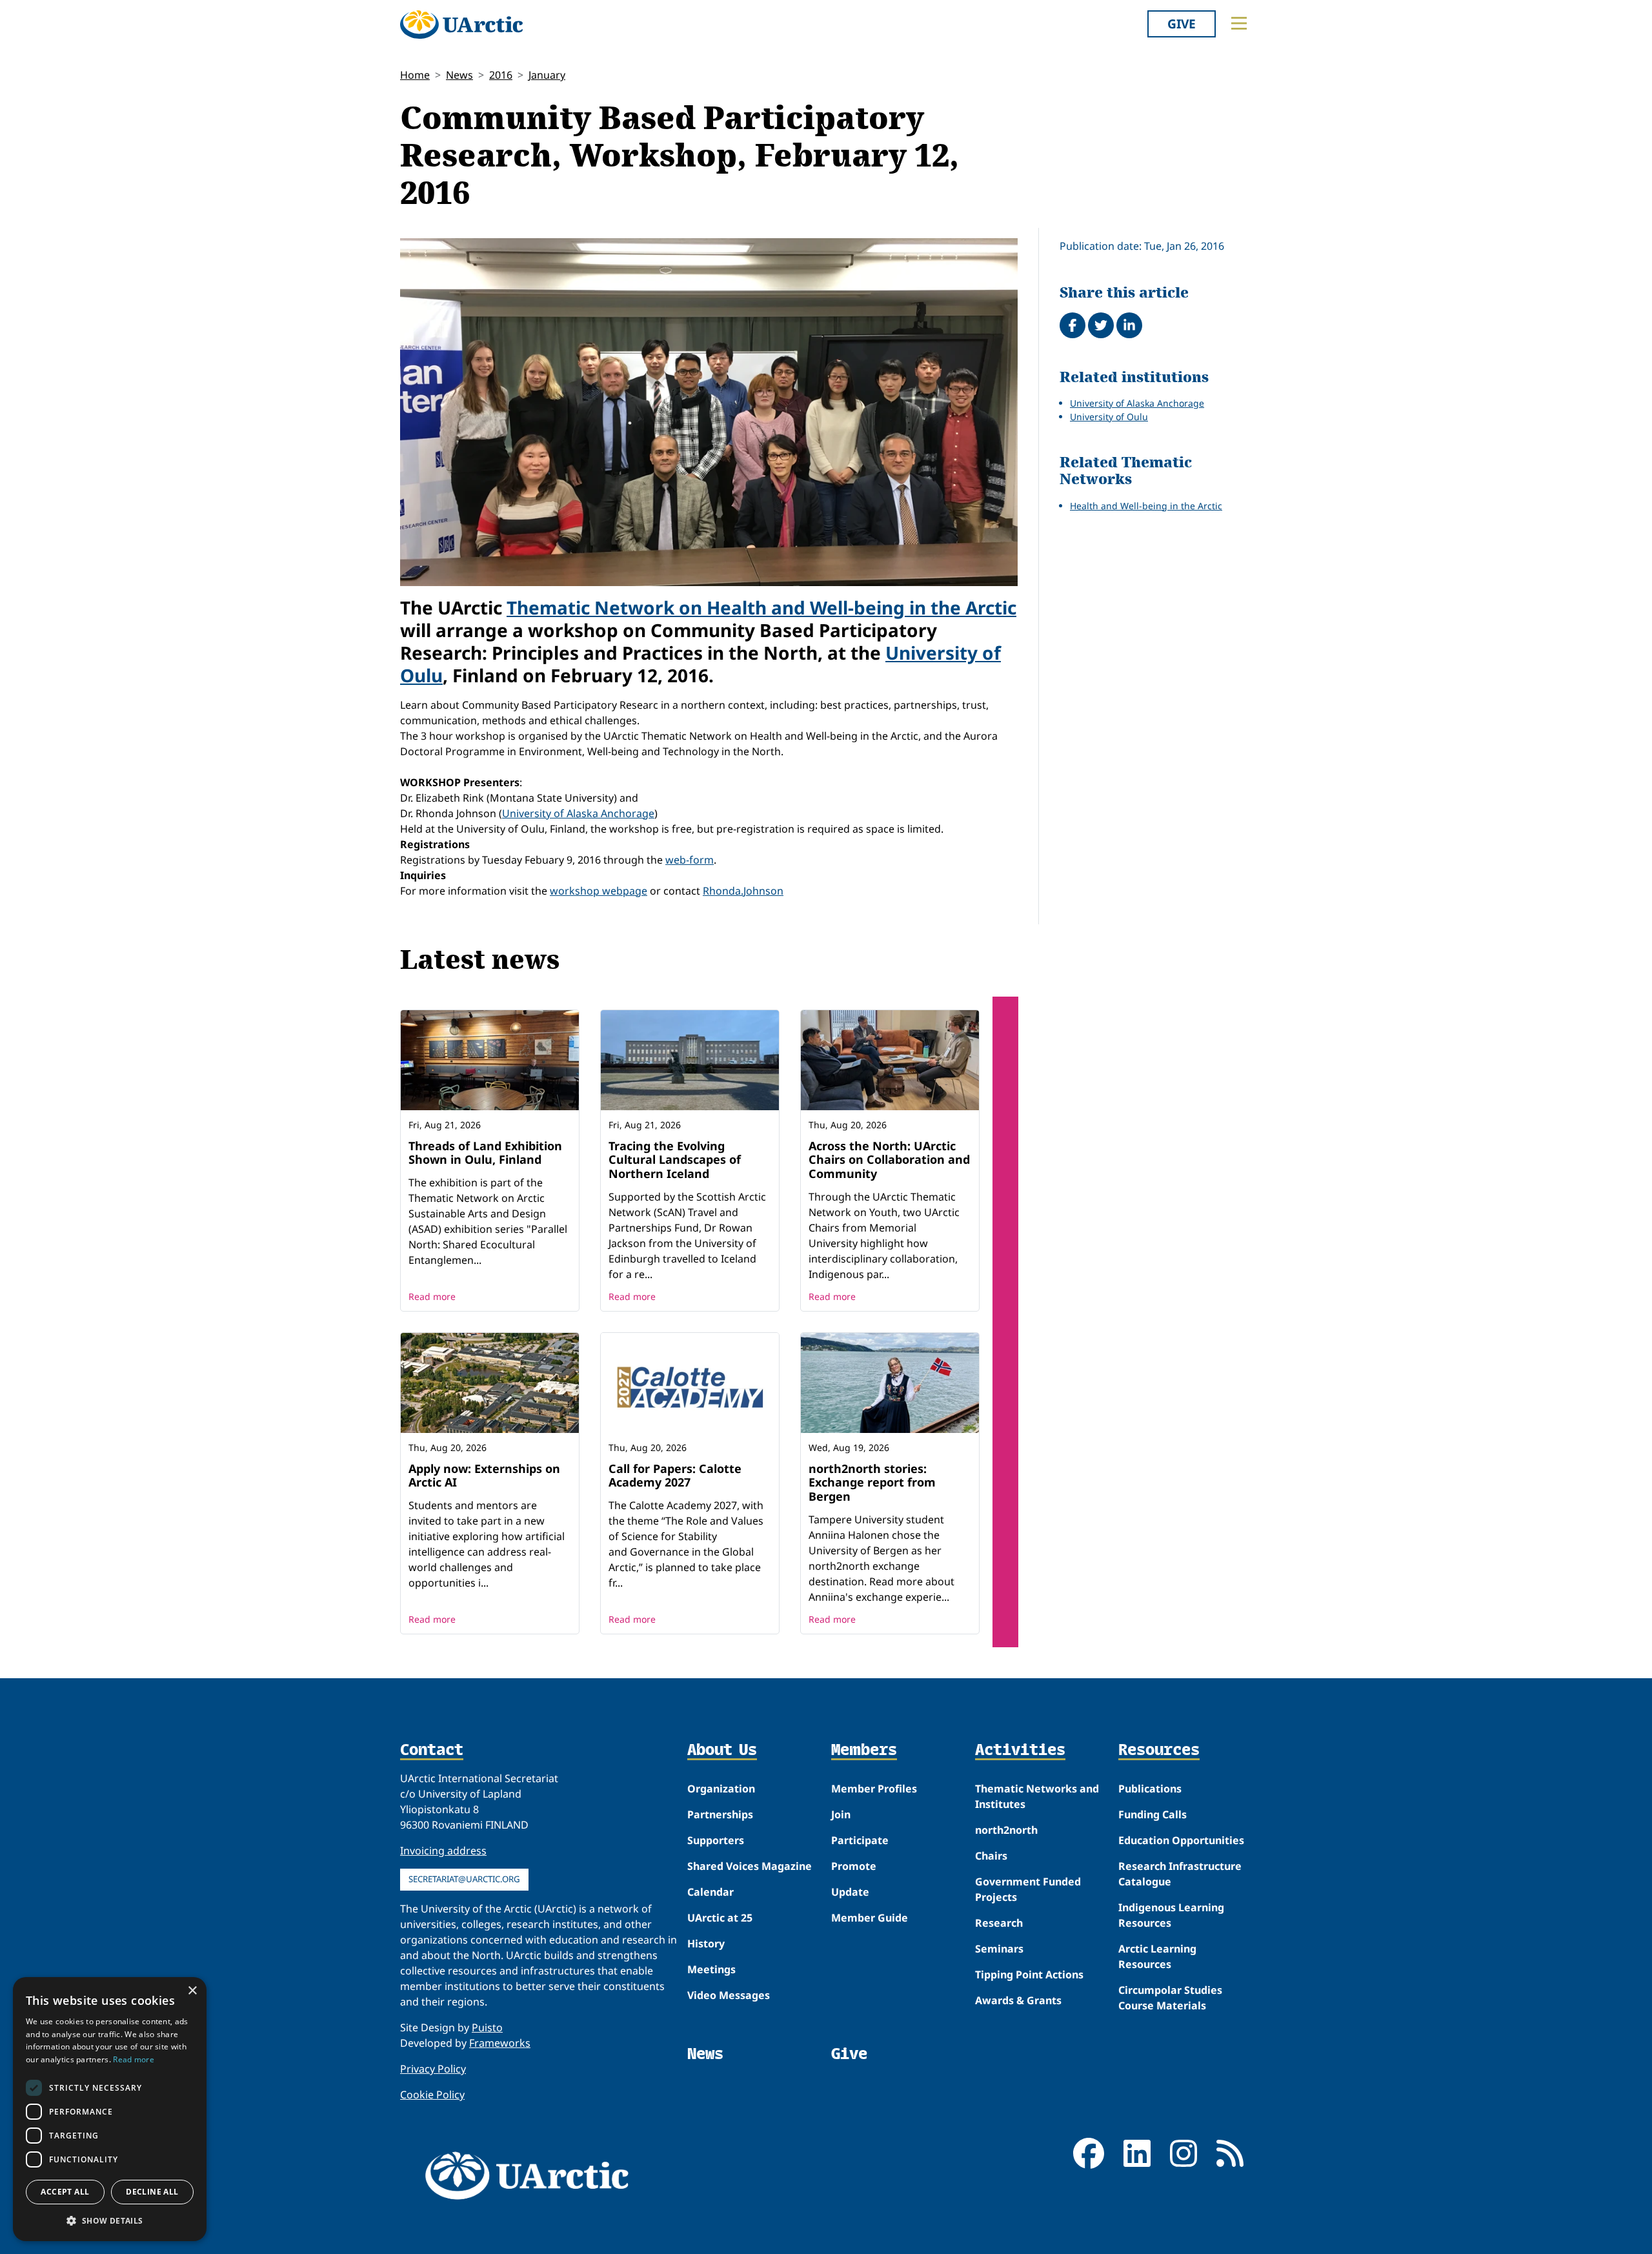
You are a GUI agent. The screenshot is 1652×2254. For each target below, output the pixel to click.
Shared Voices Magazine (750, 1866)
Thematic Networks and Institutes (1037, 1796)
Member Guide (870, 1918)
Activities (1020, 1751)
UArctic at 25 (720, 1918)
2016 (501, 75)
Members (864, 1751)
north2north (1006, 1830)
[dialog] (110, 2109)
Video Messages (729, 1995)
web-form (690, 860)
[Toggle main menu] (1239, 23)
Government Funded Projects (1028, 1889)
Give (1182, 24)
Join (841, 1814)
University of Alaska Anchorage (578, 813)
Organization (721, 1789)
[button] (110, 2220)
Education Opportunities (1181, 1840)
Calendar (710, 1892)
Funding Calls (1153, 1814)
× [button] (192, 1991)
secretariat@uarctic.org (464, 1879)
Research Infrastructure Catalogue (1180, 1874)
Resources (1159, 1751)
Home (415, 75)
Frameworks (500, 2043)
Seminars (999, 1949)
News (459, 75)
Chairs (991, 1856)
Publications (1150, 1789)
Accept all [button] (65, 2192)
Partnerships (720, 1814)
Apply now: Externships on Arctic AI (484, 1476)
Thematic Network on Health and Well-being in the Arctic (761, 607)
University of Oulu (1109, 417)
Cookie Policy (432, 2095)
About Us (722, 1751)
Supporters (716, 1840)
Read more (432, 1296)
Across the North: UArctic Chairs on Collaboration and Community (889, 1160)
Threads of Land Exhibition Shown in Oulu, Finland (485, 1153)
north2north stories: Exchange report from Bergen (872, 1482)
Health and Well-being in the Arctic (1146, 506)
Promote (854, 1866)
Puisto (487, 2027)
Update (850, 1892)
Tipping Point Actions (1029, 1975)
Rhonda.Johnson (743, 891)
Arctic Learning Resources (1157, 1956)
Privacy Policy (433, 2069)
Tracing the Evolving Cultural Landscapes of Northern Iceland (675, 1160)
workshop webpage (599, 891)
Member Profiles (874, 1789)
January (547, 75)
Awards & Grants (1018, 2000)
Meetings (711, 1969)
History (706, 1944)
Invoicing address (443, 1851)
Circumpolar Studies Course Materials (1170, 1998)
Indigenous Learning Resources (1171, 1915)
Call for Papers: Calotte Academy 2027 (675, 1476)
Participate (860, 1840)
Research (999, 1923)
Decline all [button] (152, 2192)
